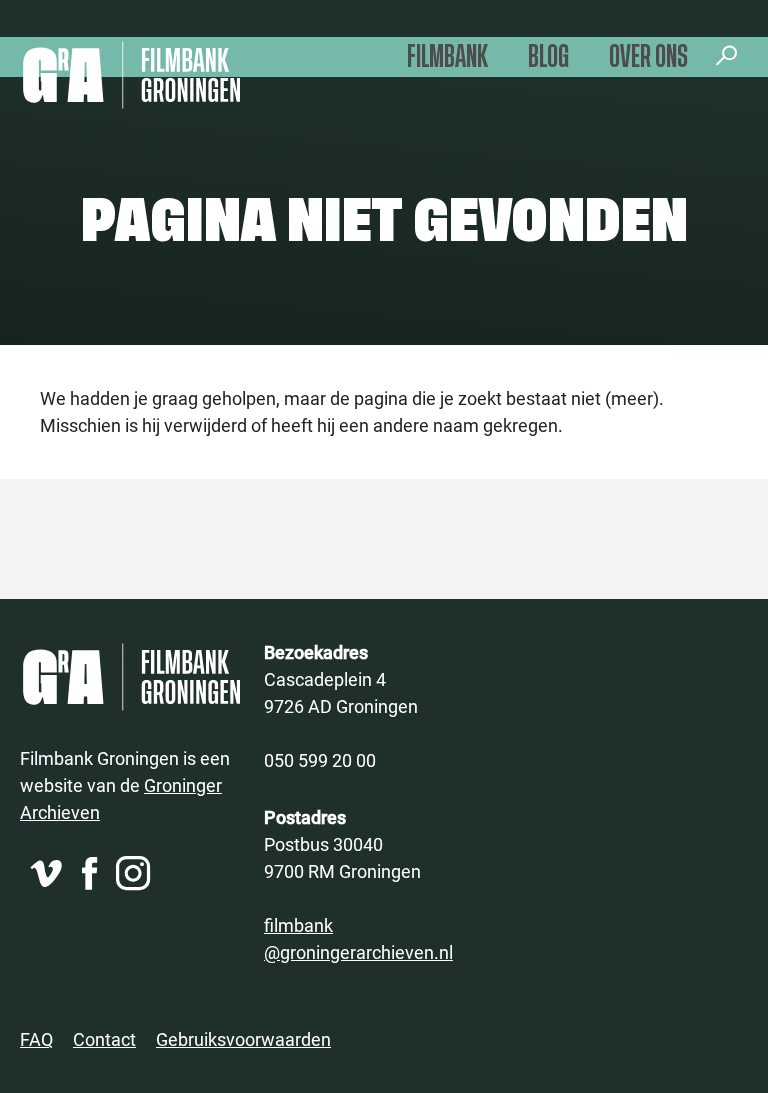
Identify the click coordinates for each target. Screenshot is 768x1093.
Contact (104, 1039)
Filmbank (447, 57)
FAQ (36, 1039)
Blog (548, 57)
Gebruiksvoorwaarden (243, 1039)
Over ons (648, 57)
